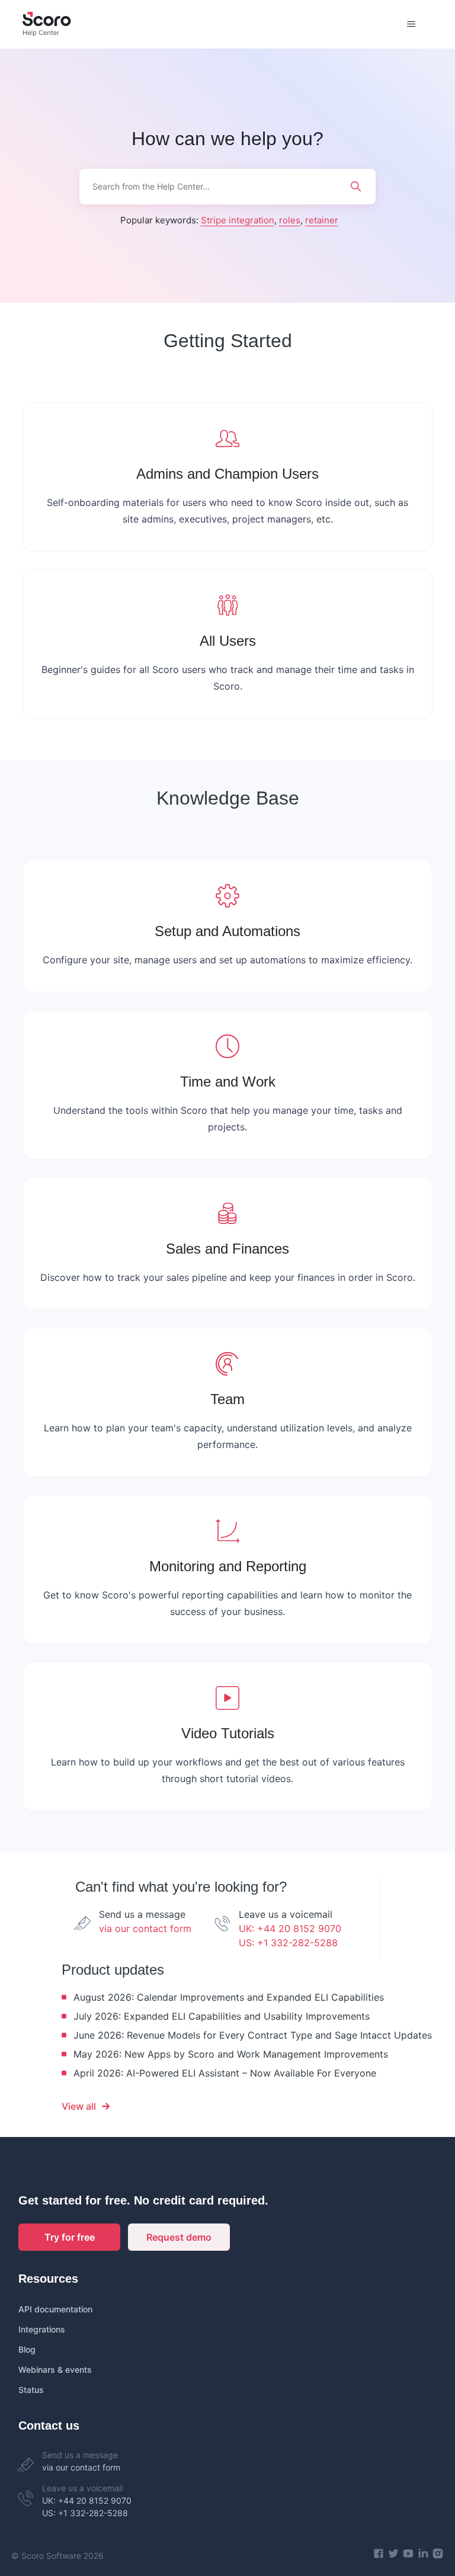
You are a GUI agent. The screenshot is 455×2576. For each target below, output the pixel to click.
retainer (322, 220)
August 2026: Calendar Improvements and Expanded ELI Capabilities (229, 1997)
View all (79, 2106)
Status (31, 2390)
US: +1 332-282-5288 (288, 1943)
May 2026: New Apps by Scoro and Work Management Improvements (231, 2054)
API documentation (55, 2309)
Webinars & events (55, 2370)
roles (290, 220)
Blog (27, 2349)
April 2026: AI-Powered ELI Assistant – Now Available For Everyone (225, 2073)
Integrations (42, 2329)
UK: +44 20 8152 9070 (290, 1928)
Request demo (179, 2237)
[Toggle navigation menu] (411, 24)
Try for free (70, 2237)
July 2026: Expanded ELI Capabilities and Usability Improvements (222, 2016)
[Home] (47, 24)
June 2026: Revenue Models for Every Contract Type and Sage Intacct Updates (253, 2035)
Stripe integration (238, 220)
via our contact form (145, 1928)
